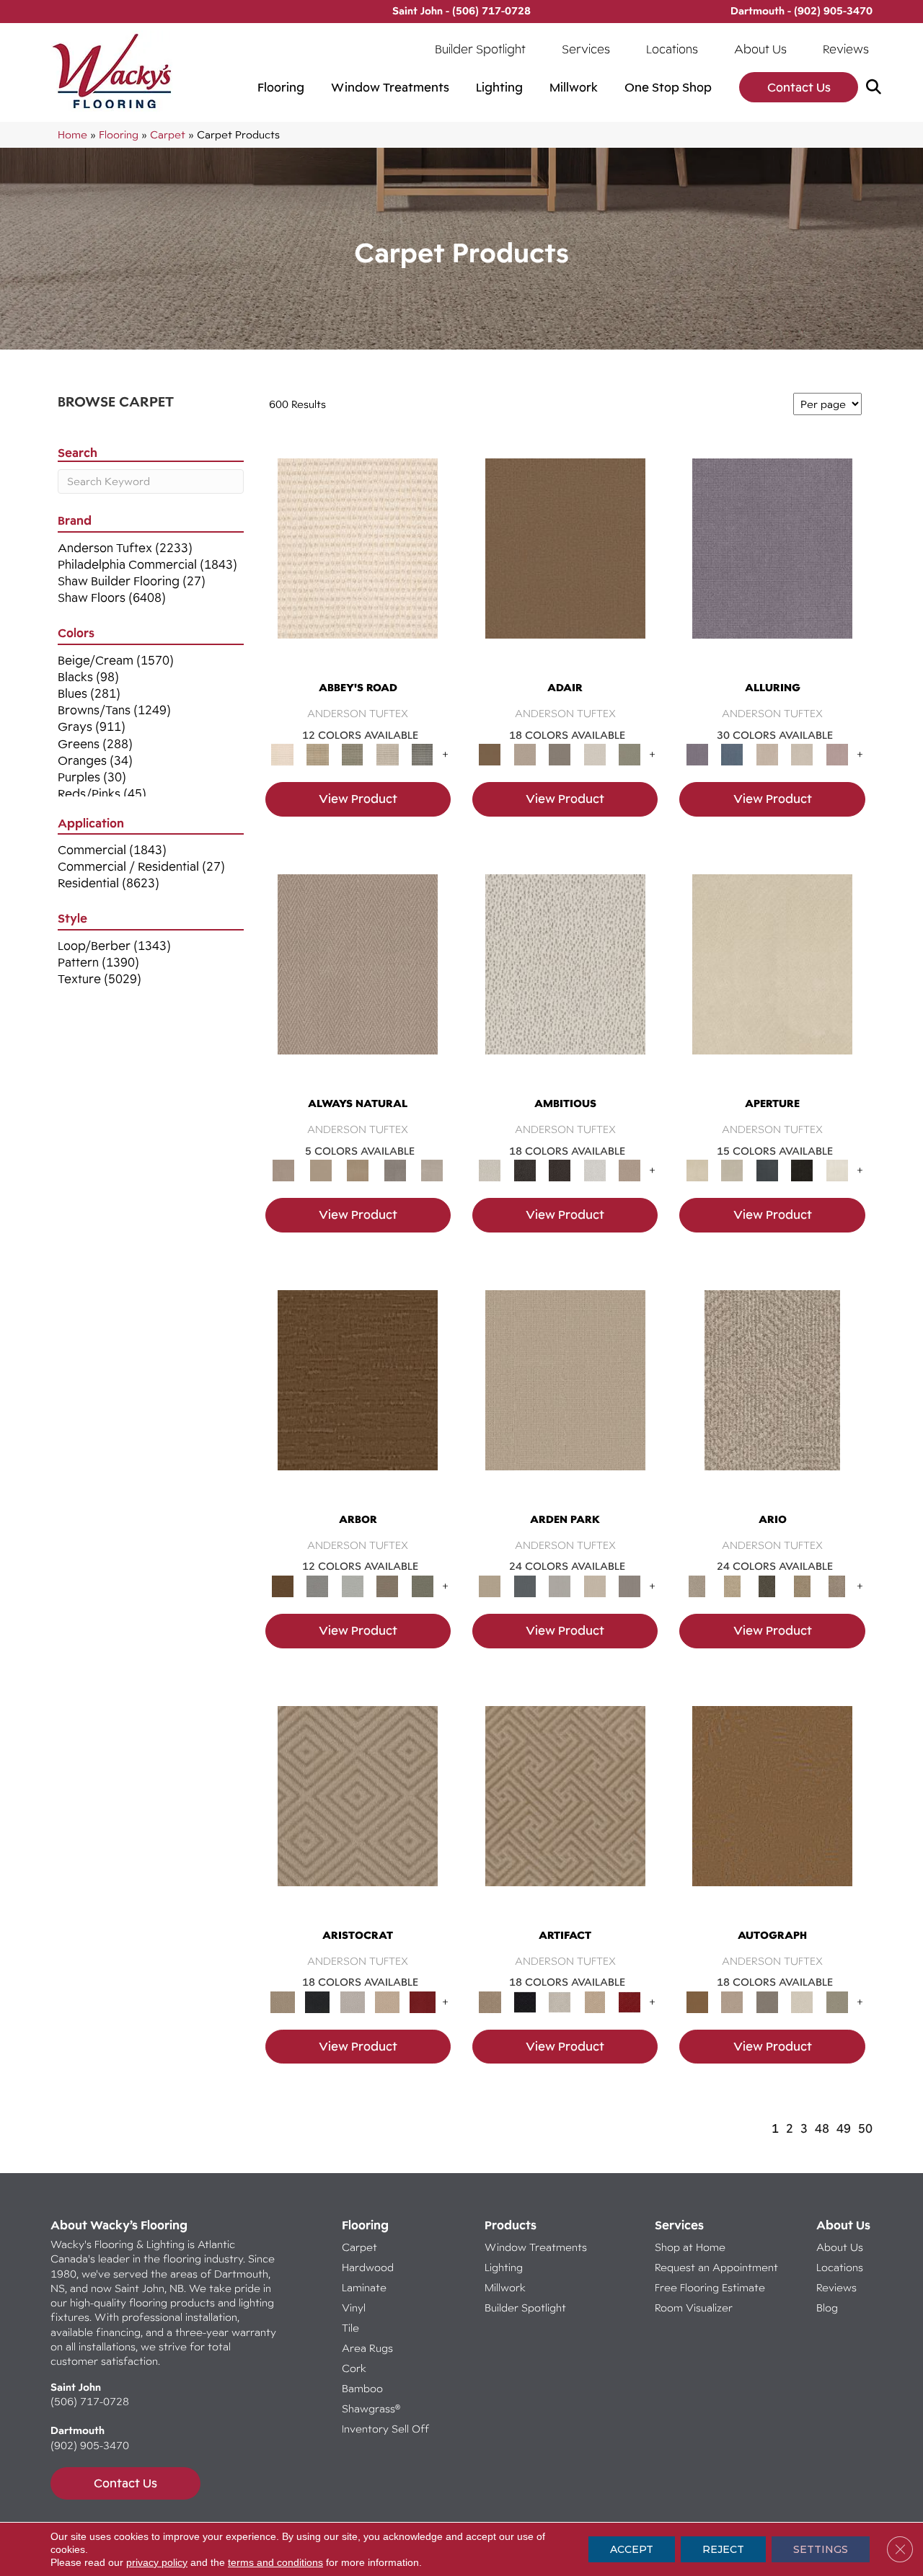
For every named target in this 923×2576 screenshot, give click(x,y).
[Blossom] (837, 754)
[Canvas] (565, 977)
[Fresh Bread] (630, 1170)
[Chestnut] (358, 1393)
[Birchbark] (802, 754)
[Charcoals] (524, 1170)
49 (844, 2128)
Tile (350, 2328)
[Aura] (358, 562)
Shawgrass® (371, 2408)
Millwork (574, 87)
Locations (672, 49)
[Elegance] (595, 754)
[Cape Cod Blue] (767, 1170)
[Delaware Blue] (422, 754)
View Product (358, 799)
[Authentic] (565, 1393)
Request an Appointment (716, 2267)
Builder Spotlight (480, 49)
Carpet (168, 134)
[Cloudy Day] (560, 1585)
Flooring (281, 87)
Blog (827, 2308)
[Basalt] (767, 754)
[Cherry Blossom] (422, 2001)
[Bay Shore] (802, 1585)
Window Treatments (390, 87)
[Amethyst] (772, 562)
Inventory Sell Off (385, 2429)
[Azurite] (732, 754)
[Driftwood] (388, 1585)
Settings (821, 2549)
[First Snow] (837, 1170)
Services (586, 49)
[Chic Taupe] (388, 754)
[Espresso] (802, 1170)
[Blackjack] (317, 2001)
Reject (723, 2549)
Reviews (846, 49)
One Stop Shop (668, 87)
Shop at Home (690, 2247)
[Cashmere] (388, 2001)
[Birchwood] (358, 1809)
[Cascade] (352, 2001)
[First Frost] (595, 1170)
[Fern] (422, 1585)
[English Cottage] (630, 754)
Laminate (364, 2287)
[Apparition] (767, 1585)
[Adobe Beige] (772, 1393)
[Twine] (432, 1170)
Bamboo (362, 2388)
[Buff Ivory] (772, 977)
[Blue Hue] (524, 1585)
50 (865, 2128)
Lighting (499, 87)
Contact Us (799, 87)
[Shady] (395, 1170)
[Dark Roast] (560, 1170)
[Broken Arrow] (837, 1585)
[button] (876, 88)
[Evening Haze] (630, 1585)
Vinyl (354, 2308)
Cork (354, 2368)
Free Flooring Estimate (711, 2287)
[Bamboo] (317, 754)
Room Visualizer (694, 2308)
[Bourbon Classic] (565, 562)
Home (72, 134)
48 (822, 2128)
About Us (760, 49)
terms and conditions (275, 2562)
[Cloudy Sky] (317, 1585)
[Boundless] (352, 754)
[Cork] (321, 1170)
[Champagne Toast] (524, 754)
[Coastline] (352, 1585)
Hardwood (368, 2267)
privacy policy (157, 2562)
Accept (632, 2549)
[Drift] (595, 1585)
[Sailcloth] (358, 1170)
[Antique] (732, 1585)
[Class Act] (560, 754)
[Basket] (358, 977)
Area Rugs (367, 2348)
